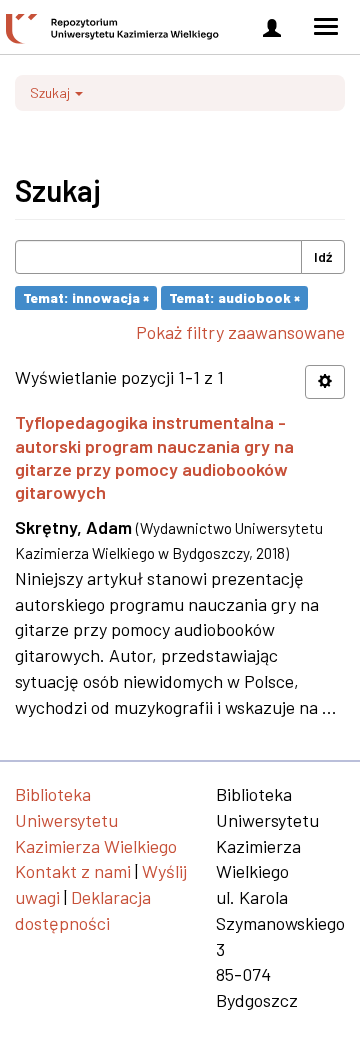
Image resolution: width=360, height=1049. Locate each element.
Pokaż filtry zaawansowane (240, 332)
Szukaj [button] (51, 92)
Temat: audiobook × (234, 297)
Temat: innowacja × (86, 297)
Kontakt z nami (73, 871)
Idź (323, 256)
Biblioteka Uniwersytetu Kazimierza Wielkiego (96, 819)
